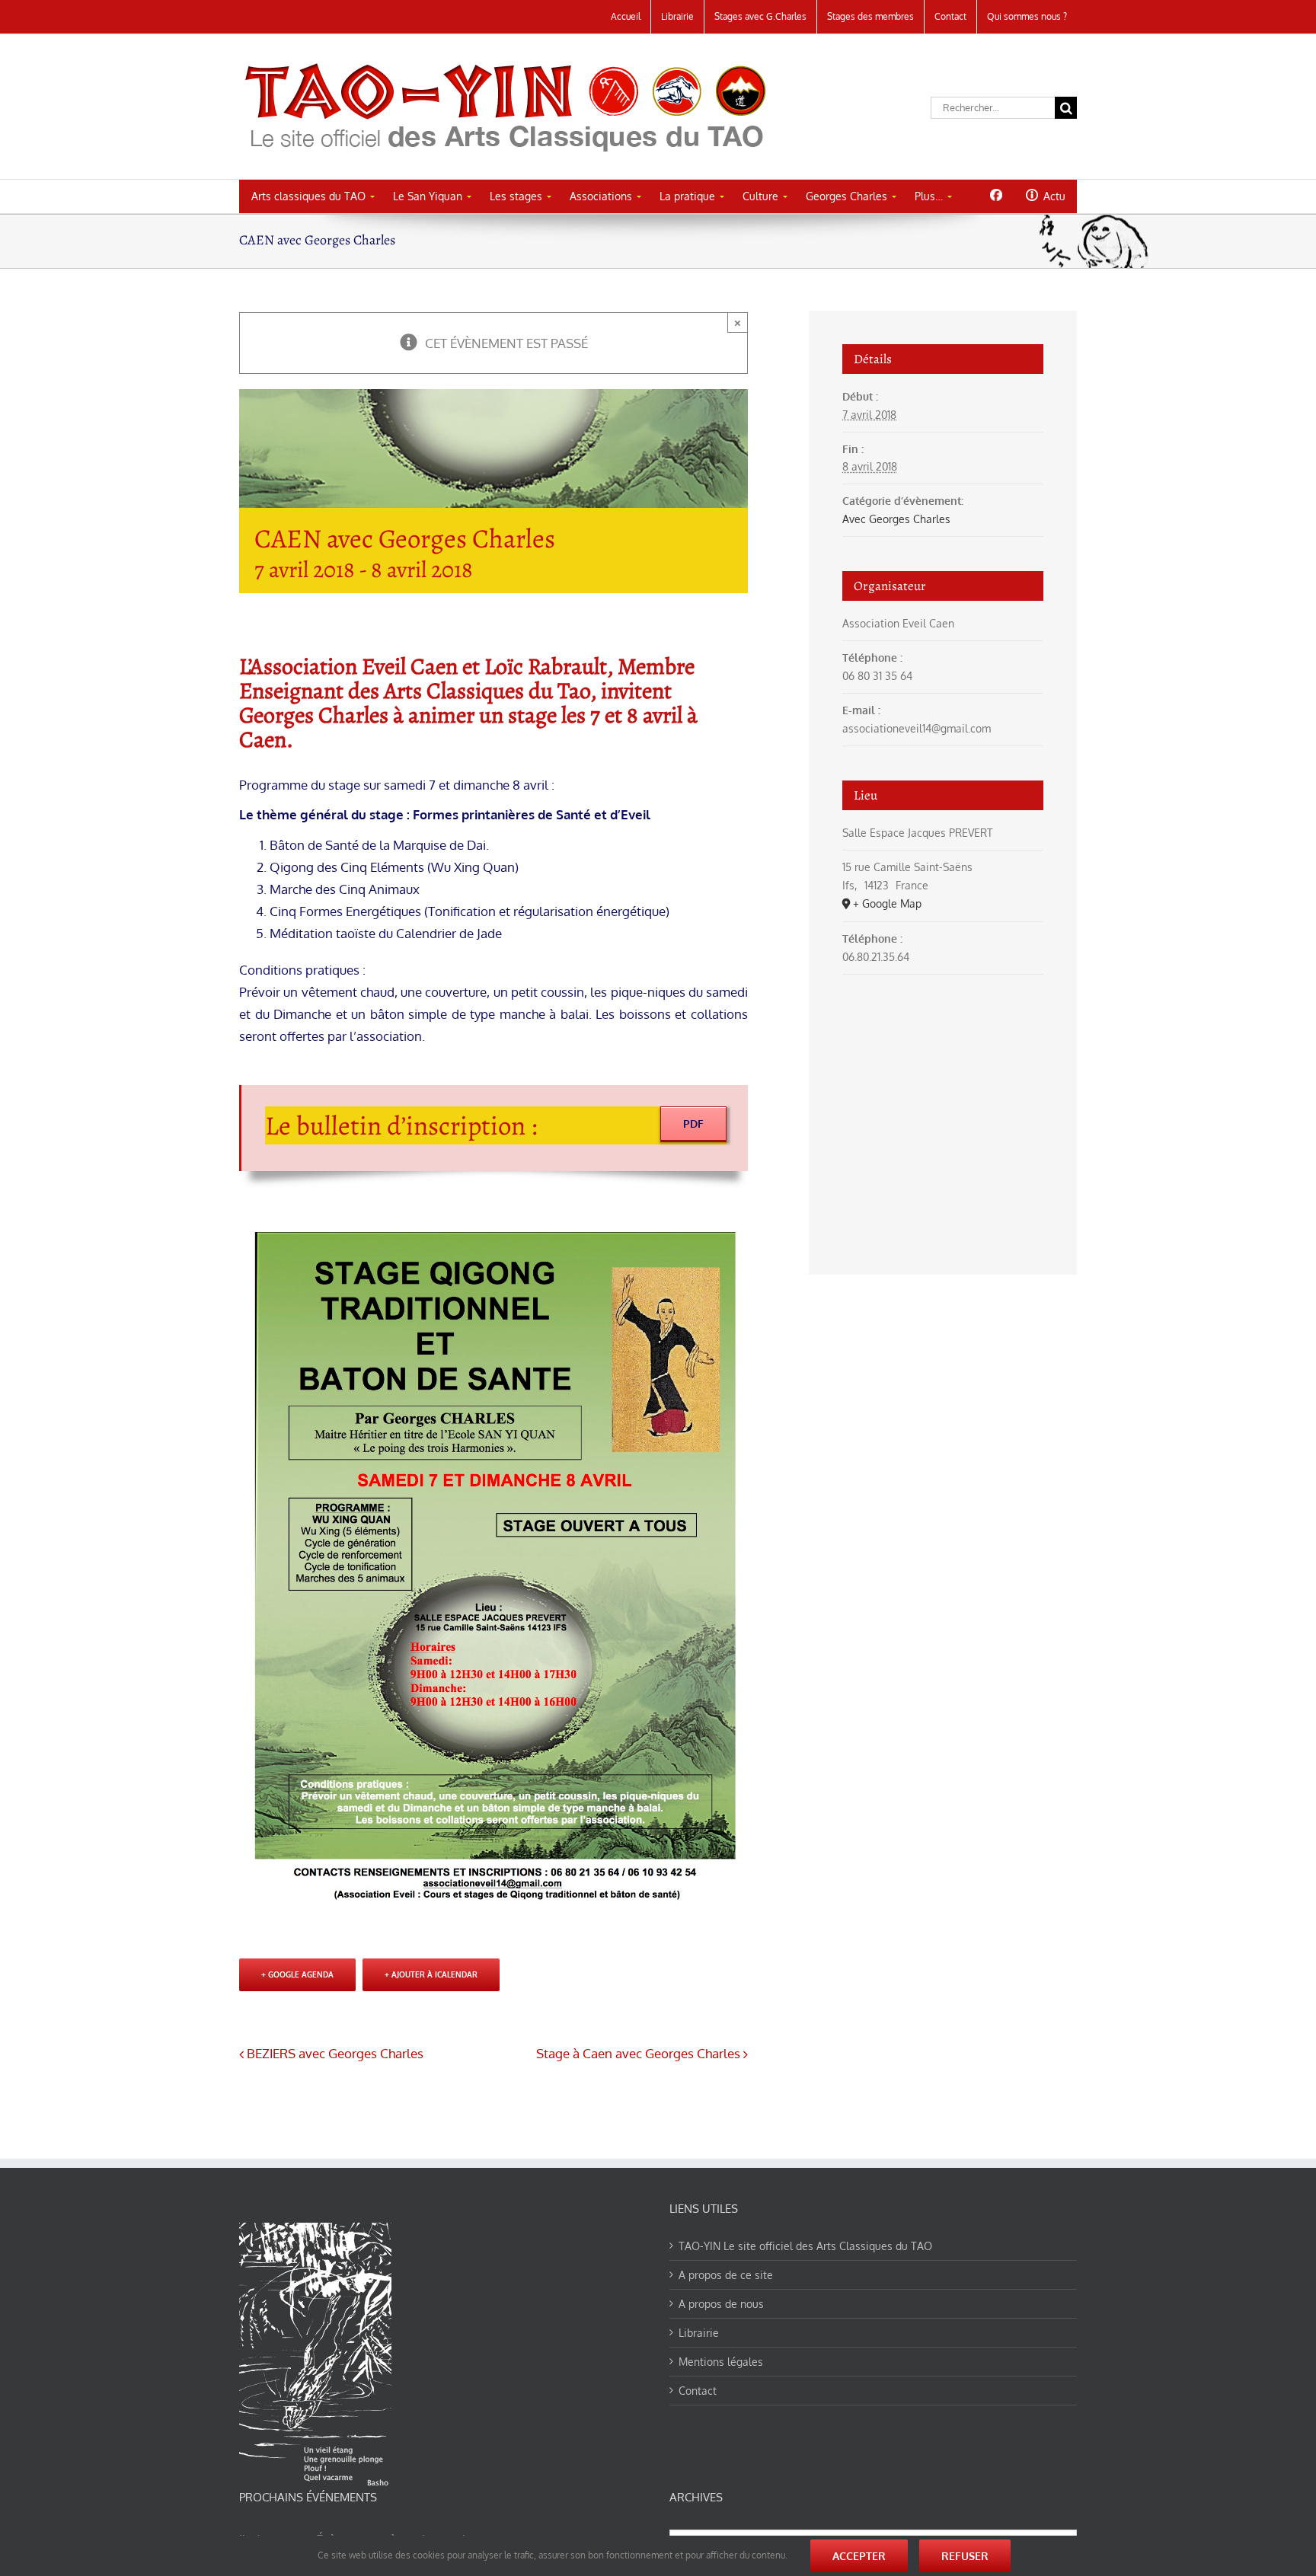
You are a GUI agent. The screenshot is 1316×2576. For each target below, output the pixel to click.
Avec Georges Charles (896, 519)
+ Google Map (887, 903)
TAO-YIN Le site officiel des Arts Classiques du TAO (805, 2246)
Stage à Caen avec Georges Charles (638, 2053)
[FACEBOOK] (996, 195)
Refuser (965, 2556)
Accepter (859, 2556)
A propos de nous (721, 2304)
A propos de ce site (726, 2275)
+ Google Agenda (297, 1974)
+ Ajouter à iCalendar (431, 1974)
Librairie (699, 2333)
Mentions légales (721, 2362)
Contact (698, 2391)
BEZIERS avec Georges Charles (335, 2053)
